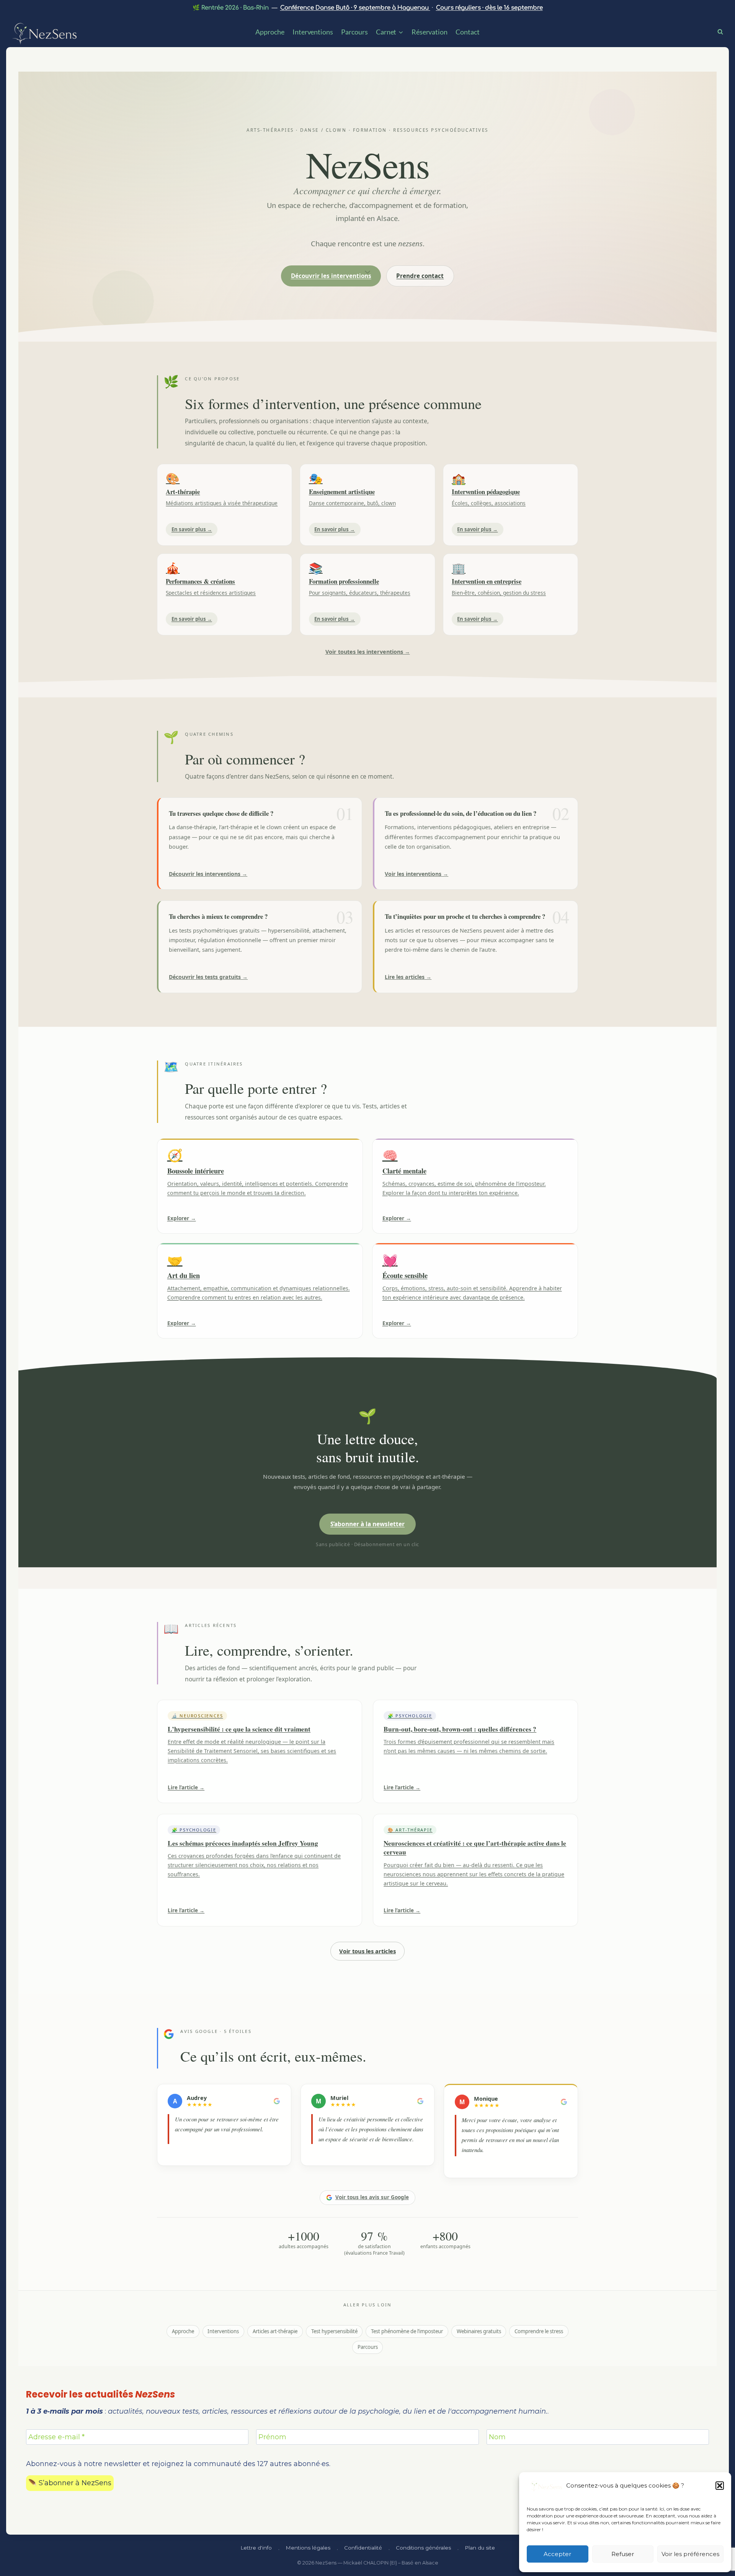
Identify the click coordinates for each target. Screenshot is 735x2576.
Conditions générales (423, 2548)
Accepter (557, 2554)
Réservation (430, 32)
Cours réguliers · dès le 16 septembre (489, 8)
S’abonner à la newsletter (367, 1524)
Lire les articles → (408, 977)
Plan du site (480, 2548)
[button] (720, 2486)
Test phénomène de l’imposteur (407, 2331)
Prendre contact (420, 276)
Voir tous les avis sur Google (372, 2197)
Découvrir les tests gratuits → (208, 977)
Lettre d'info (256, 2548)
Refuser (623, 2554)
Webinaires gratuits (479, 2331)
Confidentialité (363, 2548)
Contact (467, 32)
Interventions (313, 32)
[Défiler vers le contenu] (367, 273)
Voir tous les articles (367, 1951)
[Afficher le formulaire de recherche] (723, 31)
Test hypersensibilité (334, 2331)
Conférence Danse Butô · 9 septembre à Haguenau (355, 8)
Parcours (354, 32)
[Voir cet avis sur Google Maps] (277, 2101)
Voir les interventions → (416, 874)
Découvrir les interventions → (208, 874)
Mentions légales (308, 2548)
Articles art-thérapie (275, 2331)
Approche (270, 32)
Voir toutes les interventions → (368, 652)
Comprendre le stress (539, 2331)
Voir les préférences (690, 2554)
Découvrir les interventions (331, 276)
